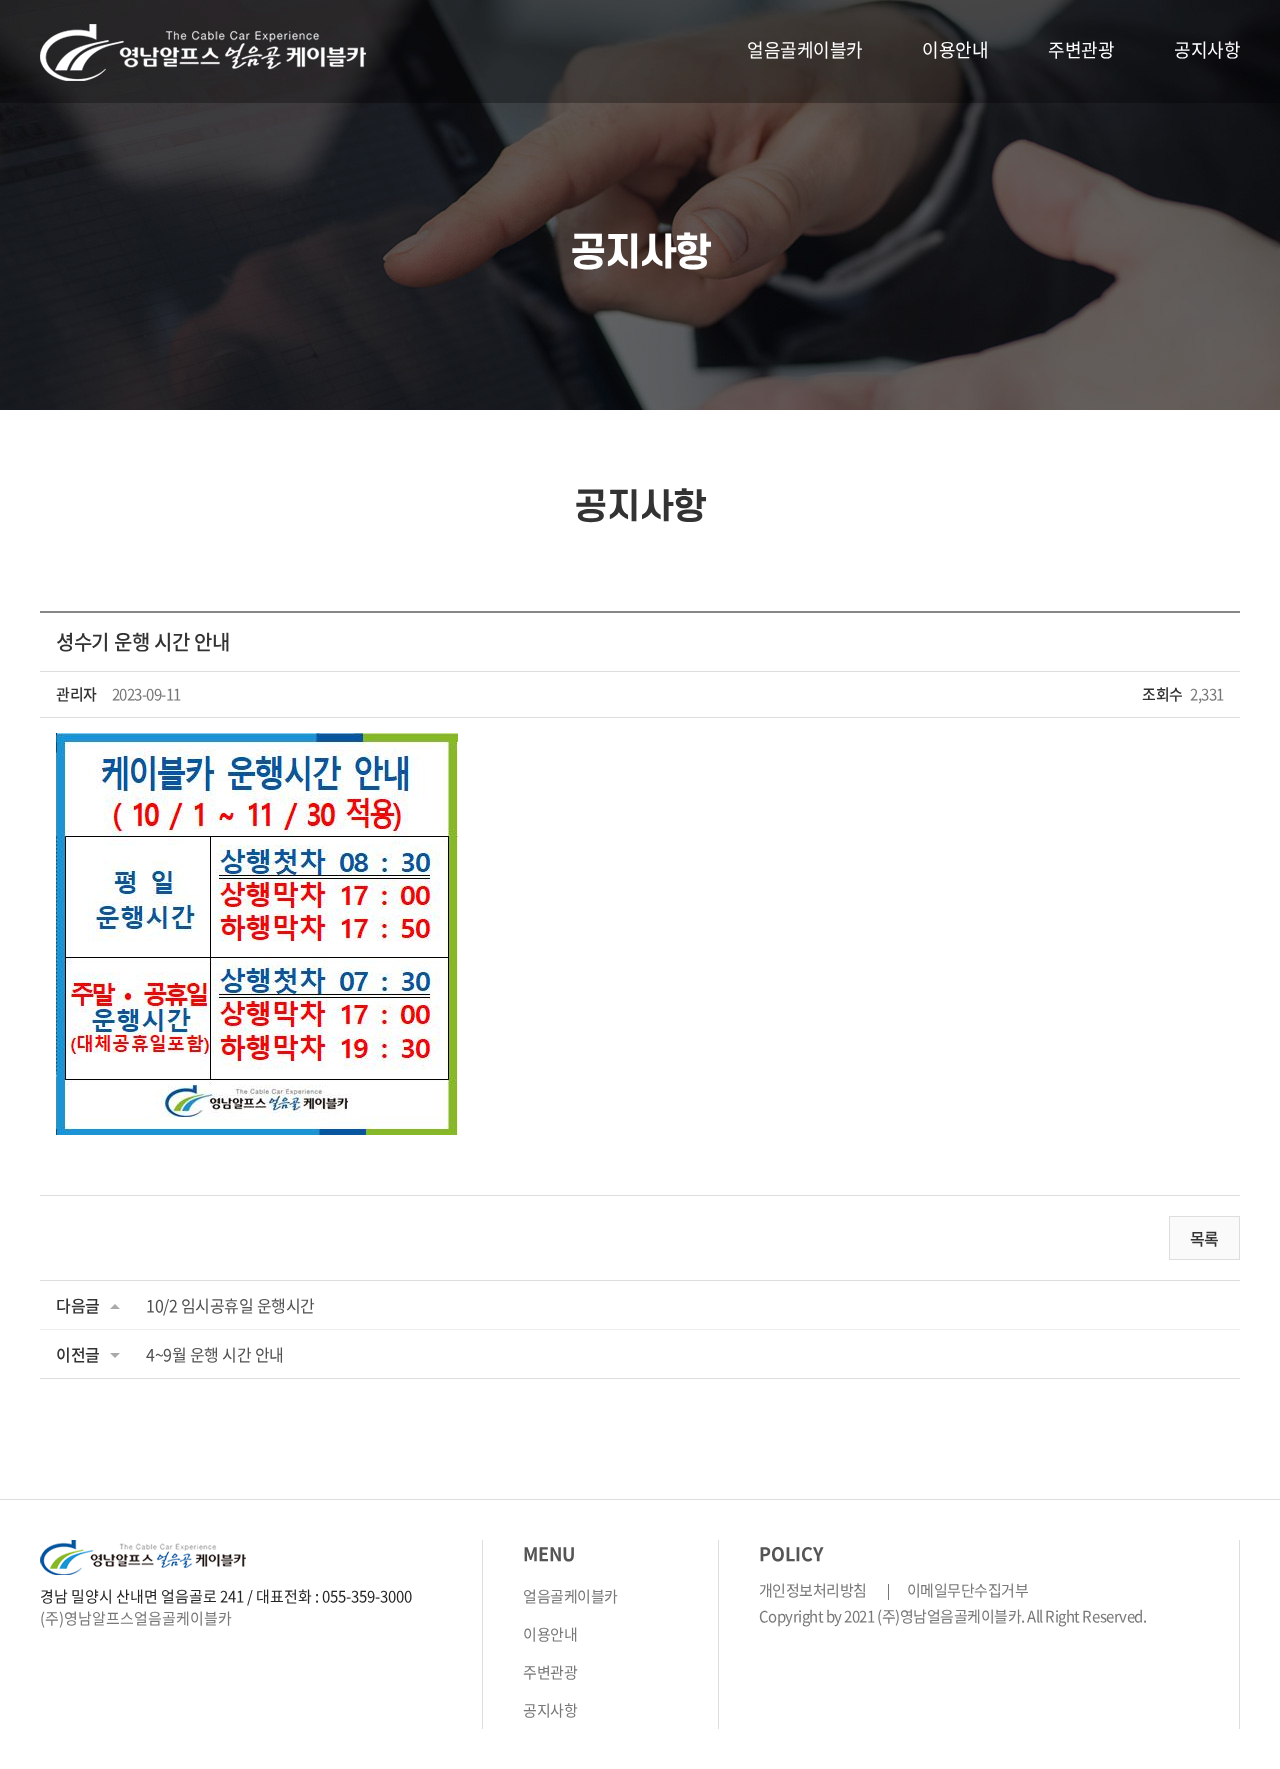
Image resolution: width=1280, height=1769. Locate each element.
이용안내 (955, 49)
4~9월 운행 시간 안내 (215, 1354)
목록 (1204, 1238)
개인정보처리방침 (813, 1590)
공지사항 (1207, 49)
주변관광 (1081, 49)
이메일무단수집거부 (968, 1590)
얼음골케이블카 (804, 49)
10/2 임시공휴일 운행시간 (230, 1305)
